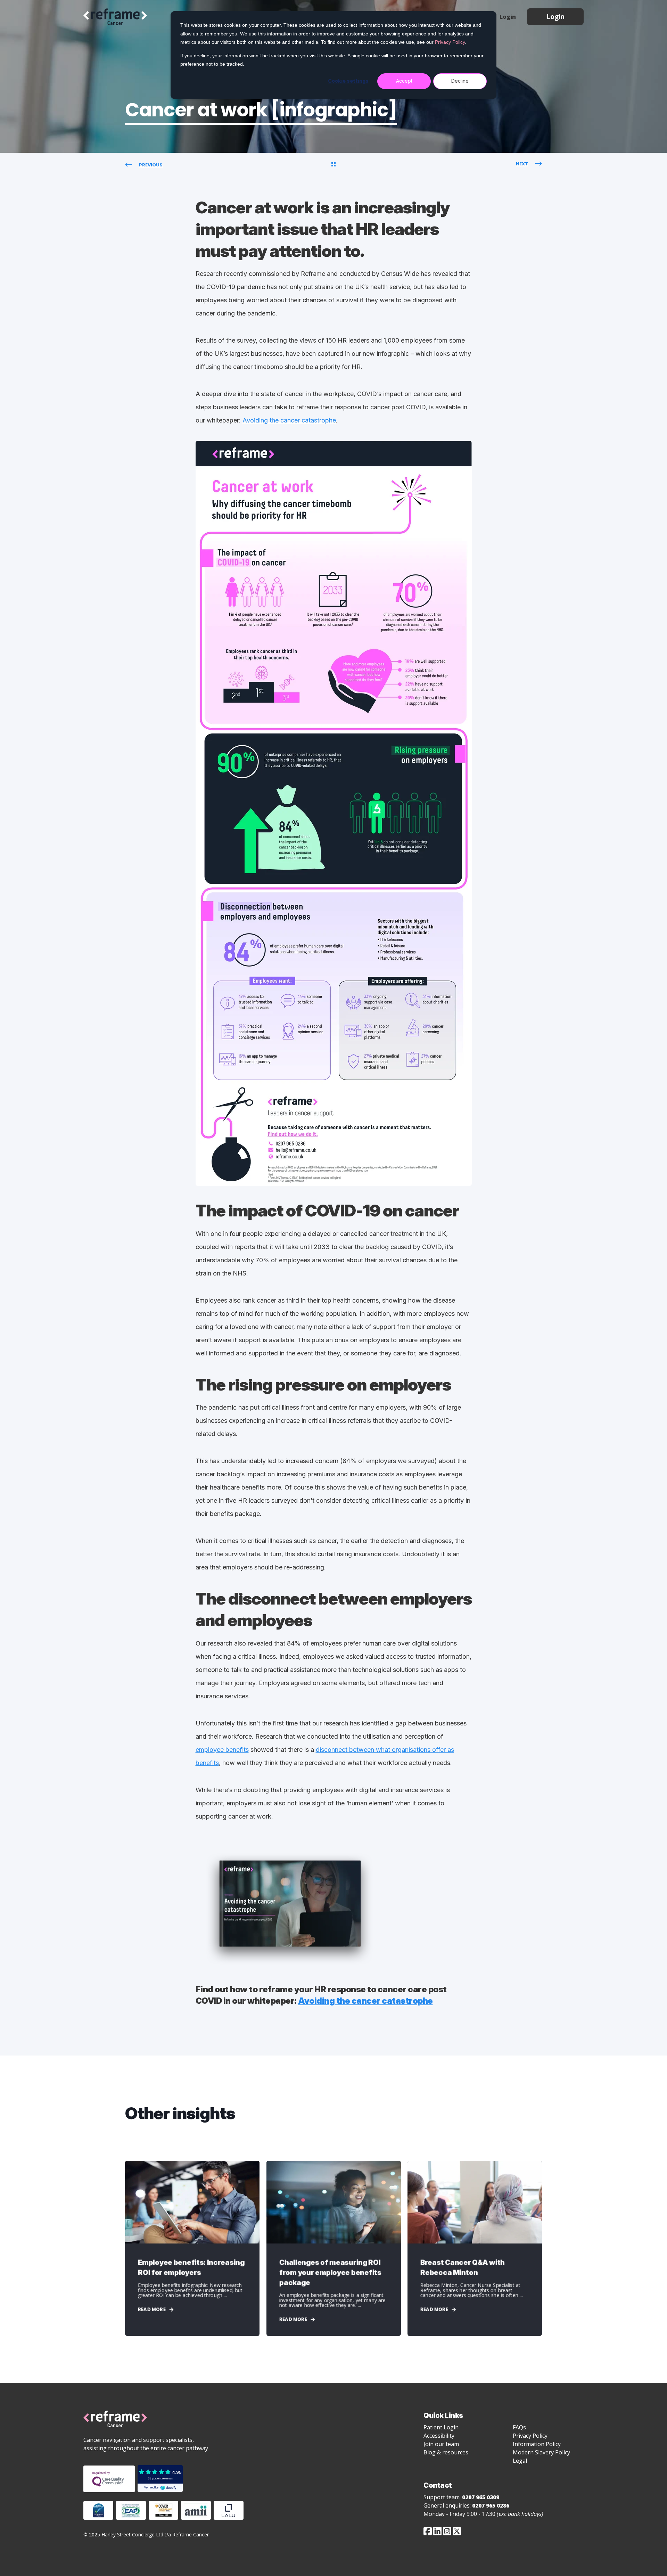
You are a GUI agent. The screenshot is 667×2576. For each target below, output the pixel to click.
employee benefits (222, 1750)
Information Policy (537, 2444)
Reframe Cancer (115, 17)
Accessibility (439, 2436)
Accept (404, 81)
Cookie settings (348, 81)
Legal (520, 2461)
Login (555, 17)
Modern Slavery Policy (541, 2452)
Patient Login (441, 2427)
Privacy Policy (450, 42)
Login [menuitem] (508, 17)
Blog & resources (446, 2452)
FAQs (519, 2427)
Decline (460, 81)
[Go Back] (333, 165)
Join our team (441, 2444)
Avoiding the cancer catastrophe (289, 420)
